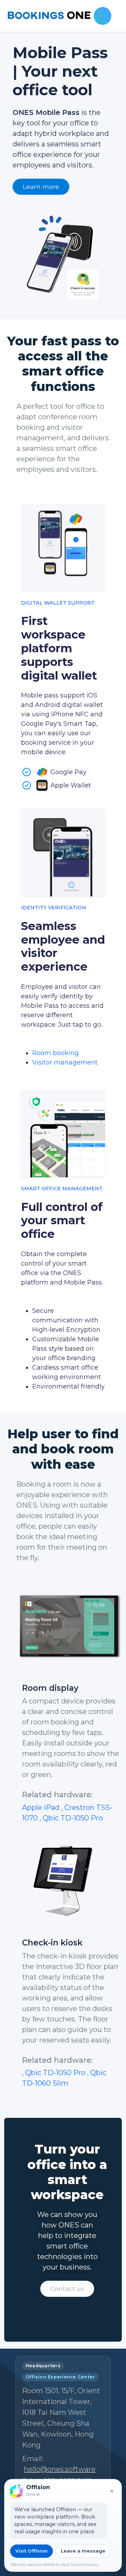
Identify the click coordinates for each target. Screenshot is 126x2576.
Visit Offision (31, 2551)
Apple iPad (42, 1807)
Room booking (55, 1053)
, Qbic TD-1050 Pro (71, 1818)
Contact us (67, 2289)
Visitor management (65, 1062)
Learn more (41, 187)
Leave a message (83, 2551)
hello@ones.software (60, 2469)
